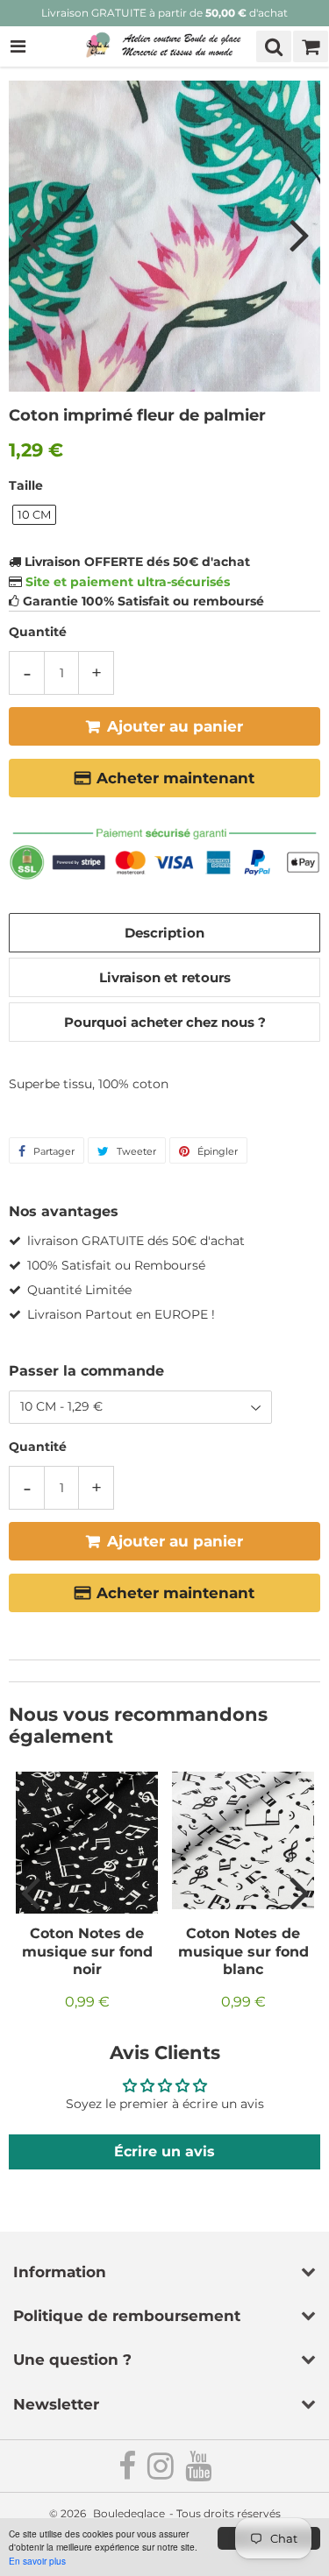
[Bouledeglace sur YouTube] (198, 2473)
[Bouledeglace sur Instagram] (162, 2473)
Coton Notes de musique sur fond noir (87, 1951)
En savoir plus (37, 2561)
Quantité (38, 632)
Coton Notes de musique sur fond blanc (243, 1951)
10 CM (34, 514)
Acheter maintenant (175, 778)
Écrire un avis (164, 2151)
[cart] (311, 46)
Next (299, 234)
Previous (30, 234)
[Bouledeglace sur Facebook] (129, 2473)
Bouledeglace (129, 2513)
